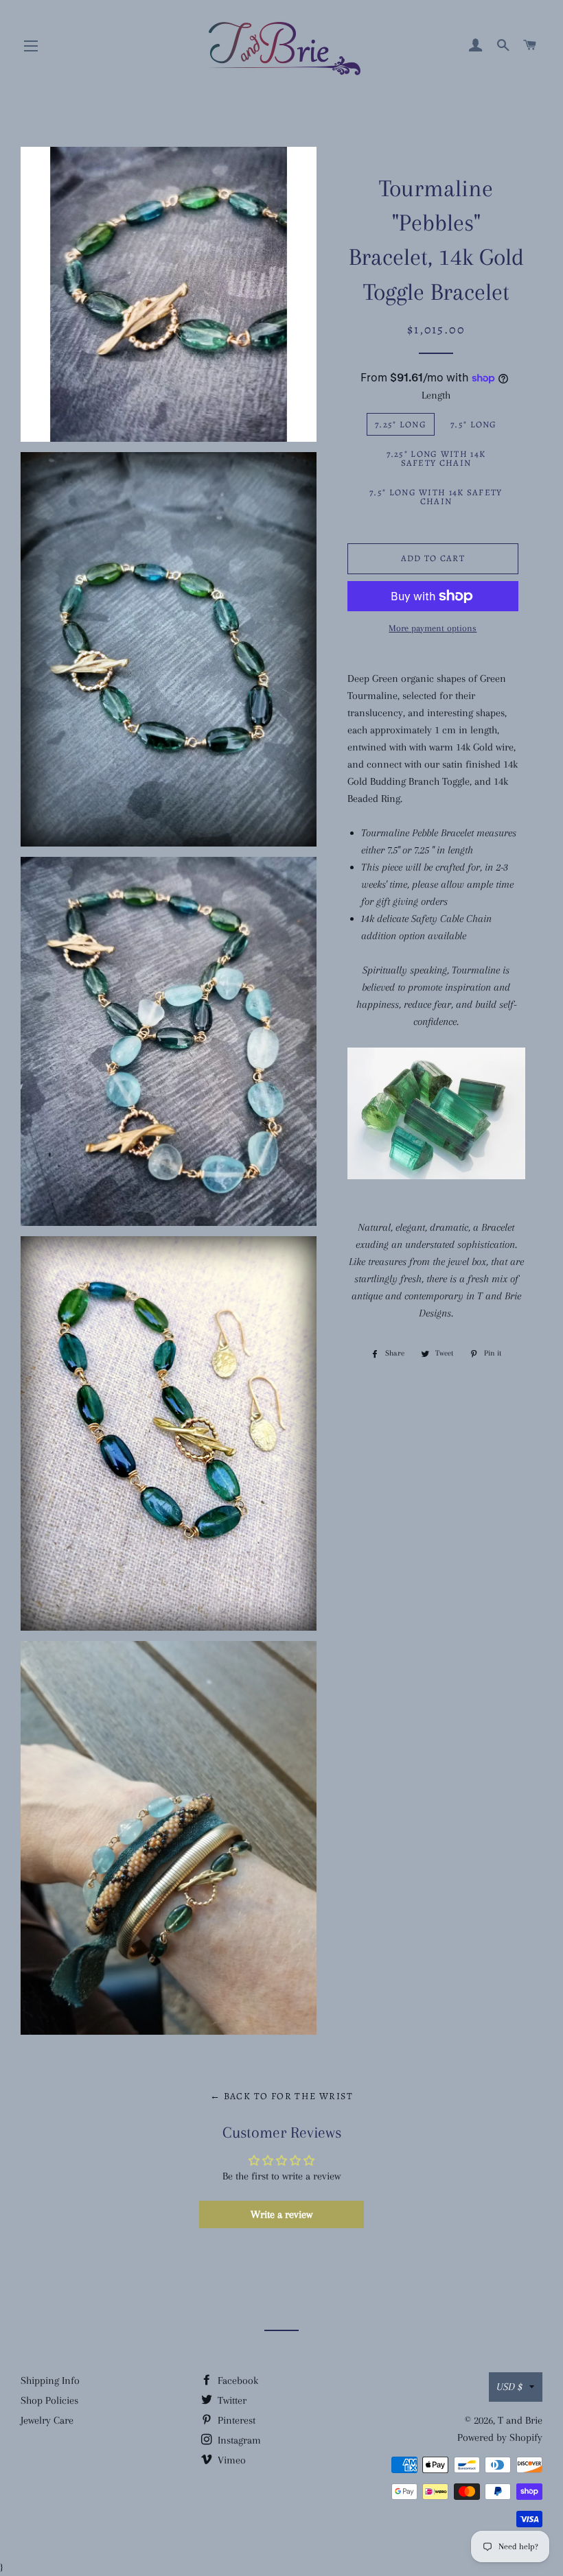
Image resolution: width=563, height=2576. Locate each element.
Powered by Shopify (500, 2437)
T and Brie (520, 2420)
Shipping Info (50, 2380)
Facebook (237, 2380)
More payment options (433, 628)
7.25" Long (401, 424)
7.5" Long (474, 424)
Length (436, 395)
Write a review (281, 2214)
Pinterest (235, 2420)
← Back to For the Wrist (281, 2096)
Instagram (238, 2440)
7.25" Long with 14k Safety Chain (436, 458)
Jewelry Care (47, 2420)
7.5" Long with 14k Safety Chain (436, 497)
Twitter (231, 2400)
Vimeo (230, 2460)
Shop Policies (49, 2400)
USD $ (509, 2387)
